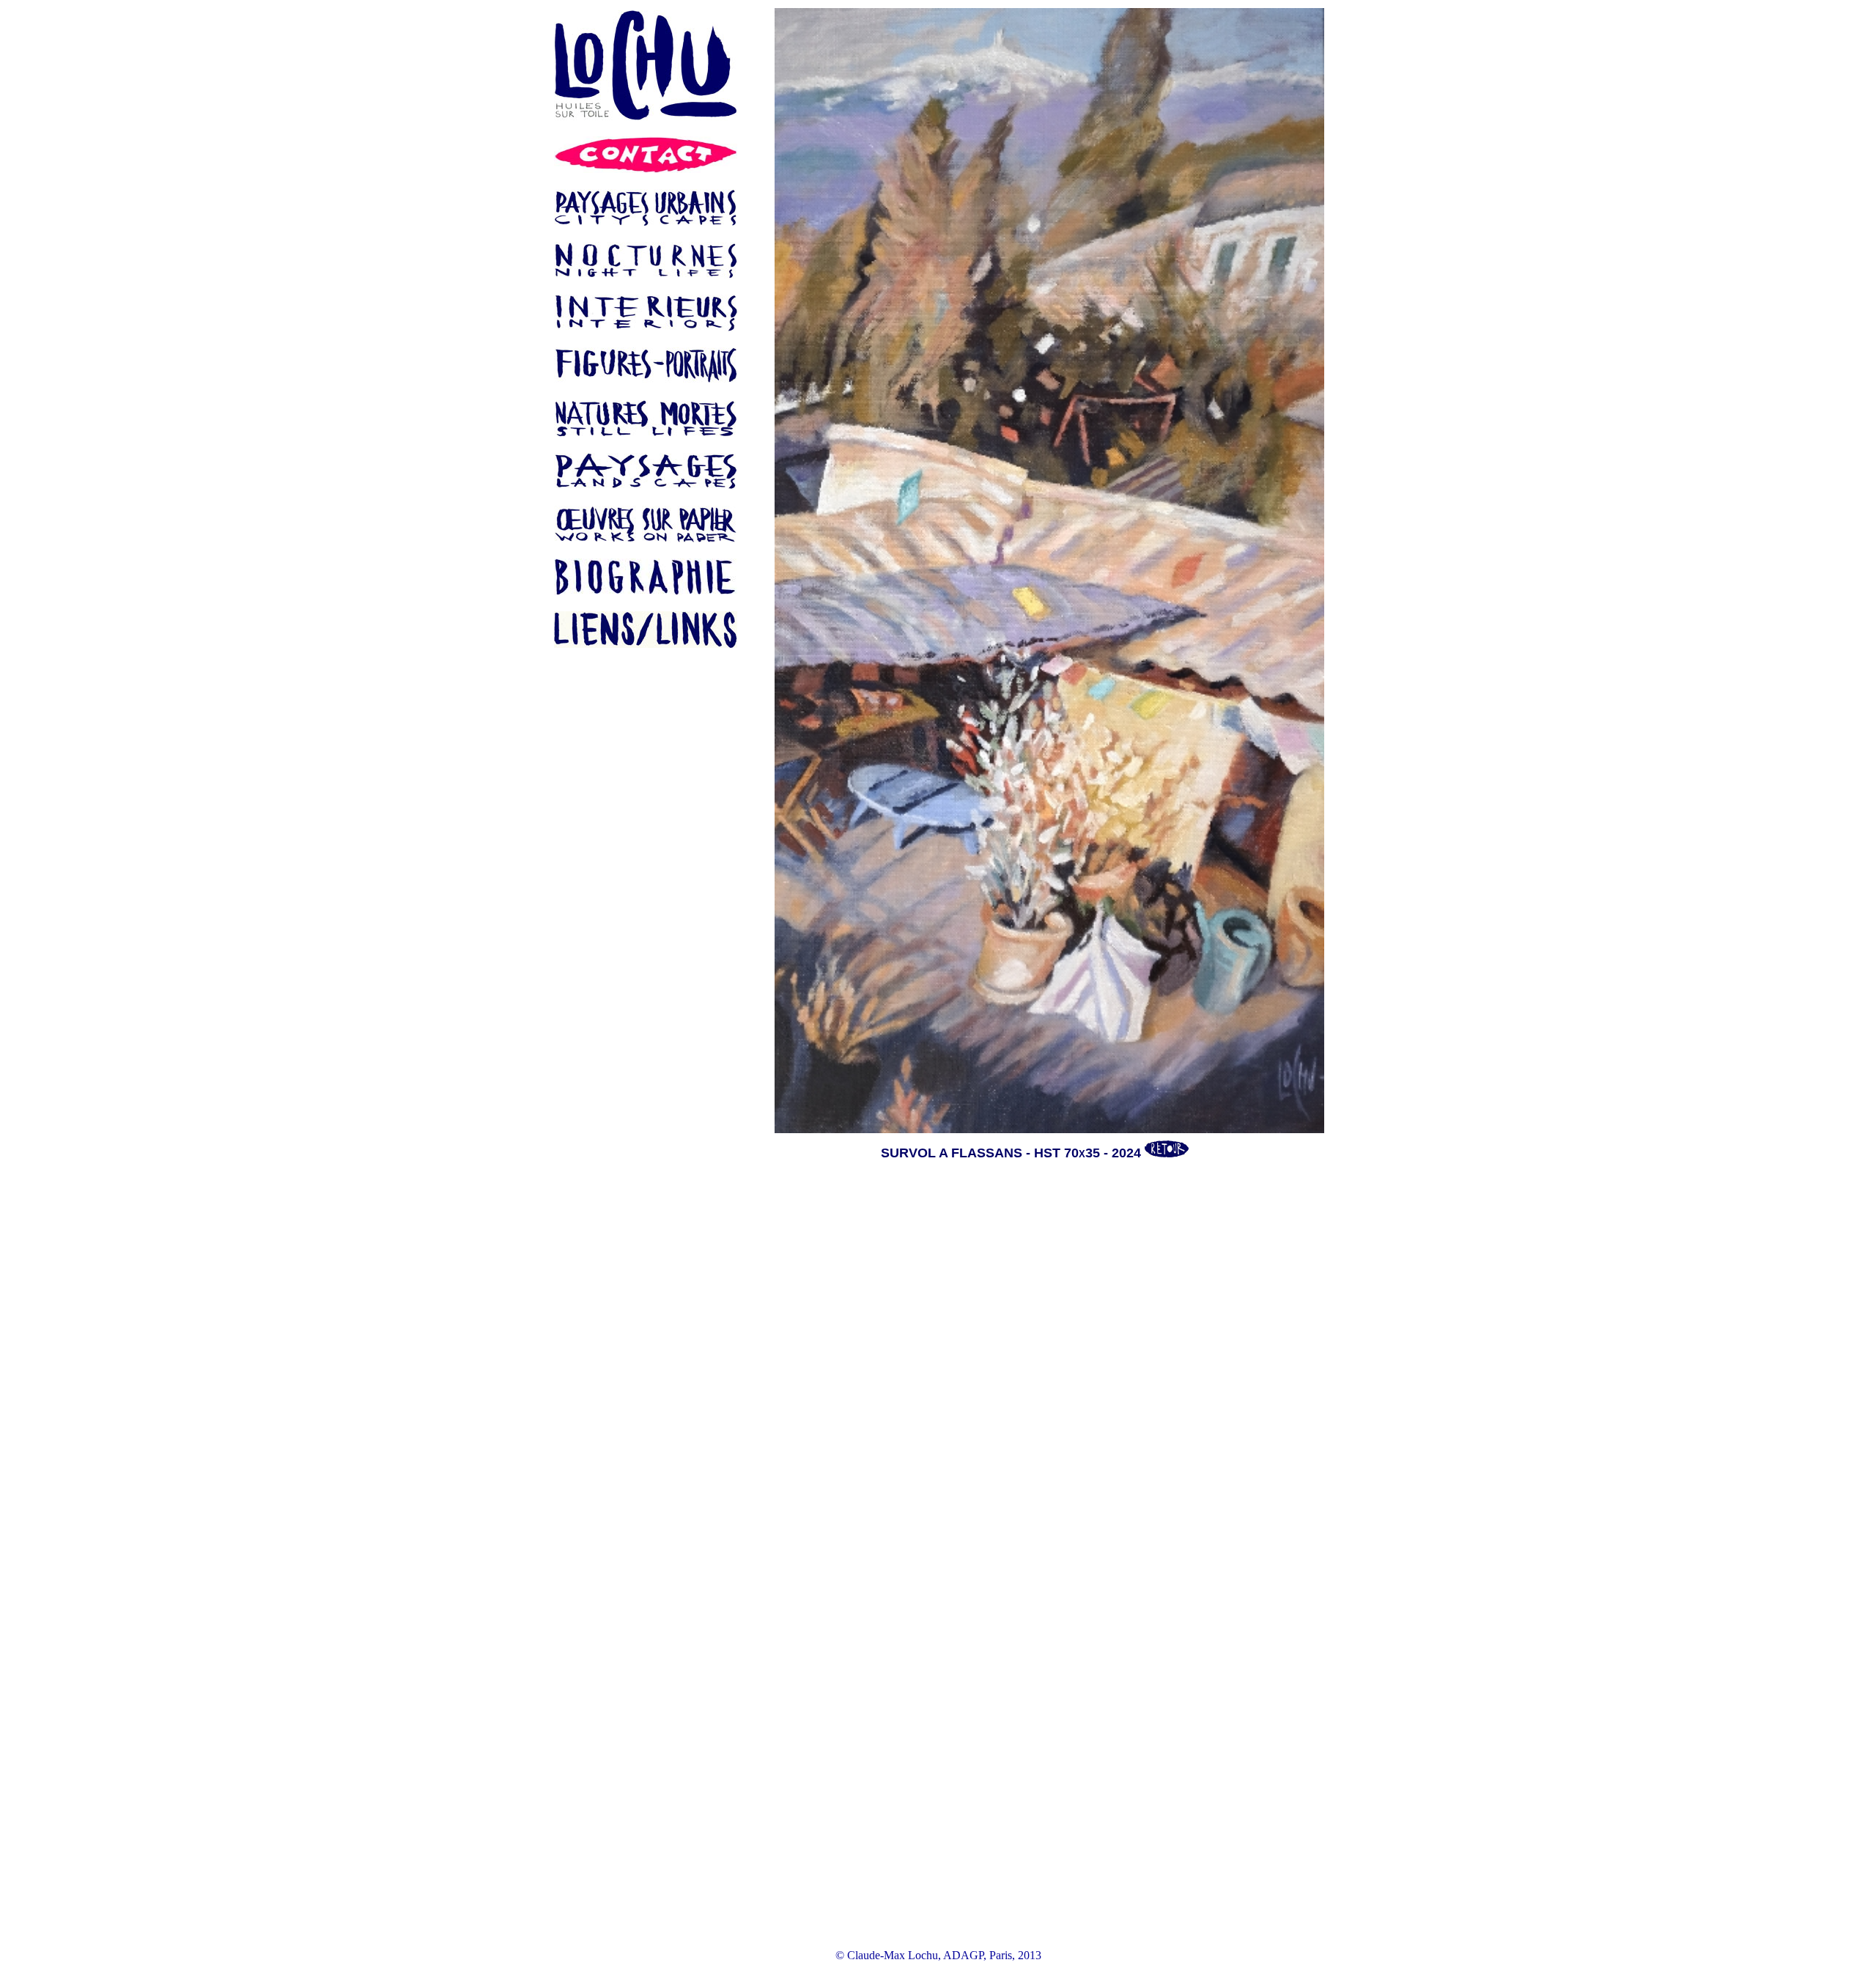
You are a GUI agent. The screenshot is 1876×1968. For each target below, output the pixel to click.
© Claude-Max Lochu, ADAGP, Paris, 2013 (938, 1955)
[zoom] (1035, 571)
